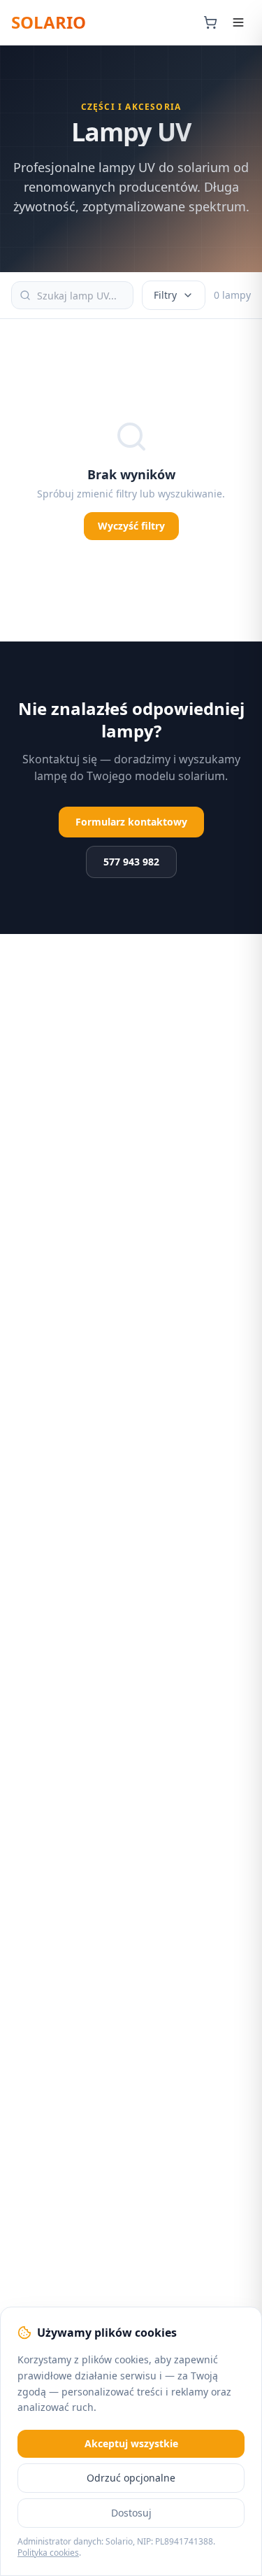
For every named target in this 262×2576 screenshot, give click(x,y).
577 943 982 (131, 862)
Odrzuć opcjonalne (131, 2478)
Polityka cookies (48, 2553)
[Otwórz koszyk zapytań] (210, 22)
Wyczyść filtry (131, 526)
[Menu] (238, 22)
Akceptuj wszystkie (131, 2443)
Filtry (165, 295)
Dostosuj (131, 2513)
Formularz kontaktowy (131, 822)
